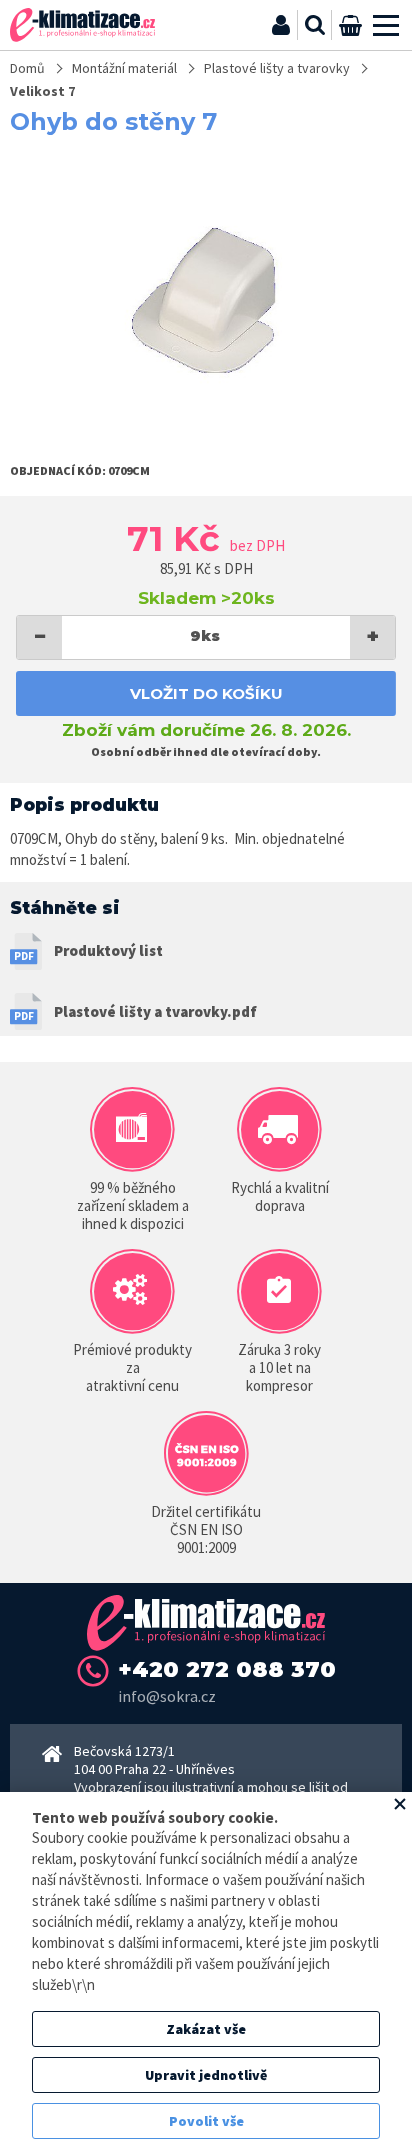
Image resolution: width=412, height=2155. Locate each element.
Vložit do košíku (206, 693)
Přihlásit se (281, 25)
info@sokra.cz (167, 1696)
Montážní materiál (124, 68)
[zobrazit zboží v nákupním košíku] (350, 25)
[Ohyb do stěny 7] (206, 300)
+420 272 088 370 (227, 1669)
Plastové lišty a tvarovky (277, 68)
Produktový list (108, 950)
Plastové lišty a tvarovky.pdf (155, 1011)
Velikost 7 (42, 91)
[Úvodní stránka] (82, 25)
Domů (27, 68)
